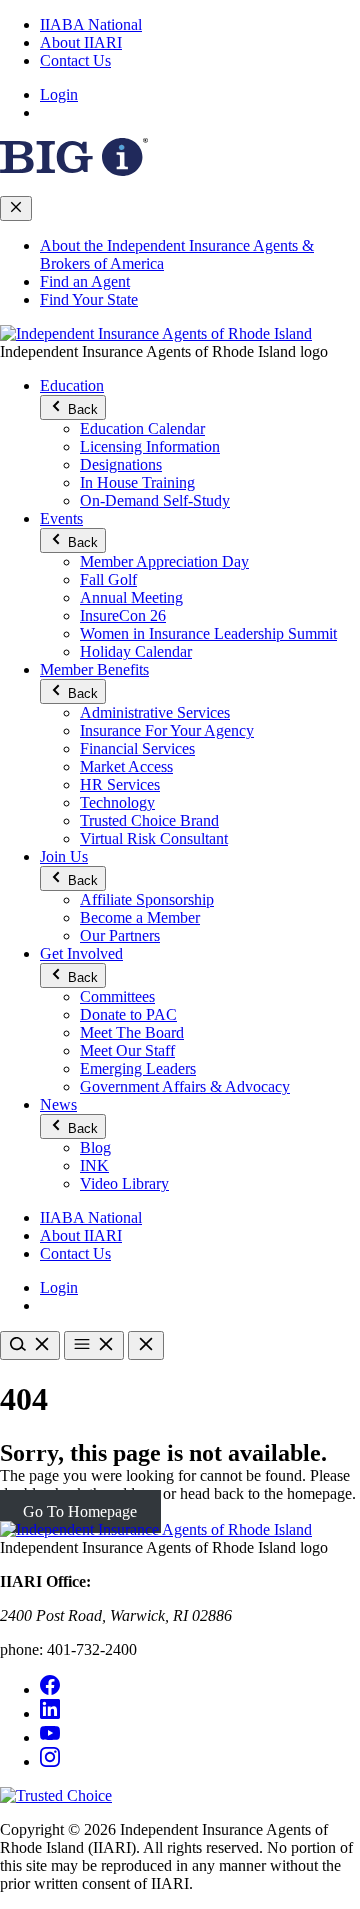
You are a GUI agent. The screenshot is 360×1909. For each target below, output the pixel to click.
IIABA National (91, 24)
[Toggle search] (30, 1345)
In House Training (137, 482)
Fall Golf (108, 579)
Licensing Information (150, 446)
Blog (95, 1147)
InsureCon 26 (123, 615)
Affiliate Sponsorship (147, 899)
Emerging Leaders (138, 1068)
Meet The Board (132, 1032)
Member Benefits (94, 669)
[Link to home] (156, 333)
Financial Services (137, 748)
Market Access (126, 766)
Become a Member (140, 917)
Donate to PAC (128, 1014)
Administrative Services (155, 712)
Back (81, 409)
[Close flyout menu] (16, 208)
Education (72, 385)
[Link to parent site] (74, 170)
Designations (121, 464)
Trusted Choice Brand (149, 820)
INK (94, 1165)
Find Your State (89, 299)
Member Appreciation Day (164, 561)
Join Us (64, 856)
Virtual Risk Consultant (154, 838)
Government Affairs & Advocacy (185, 1086)
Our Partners (120, 935)
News (58, 1104)
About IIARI (81, 42)
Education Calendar (142, 428)
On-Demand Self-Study (155, 500)
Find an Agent (85, 281)
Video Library (124, 1183)
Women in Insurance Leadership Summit (208, 633)
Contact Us (75, 60)
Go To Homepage (80, 1511)
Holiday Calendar (136, 651)
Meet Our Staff (127, 1050)
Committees (117, 996)
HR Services (120, 784)
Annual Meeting (131, 597)
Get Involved (81, 953)
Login (59, 94)
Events (61, 518)
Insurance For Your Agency (167, 730)
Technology (117, 802)
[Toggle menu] (94, 1345)
